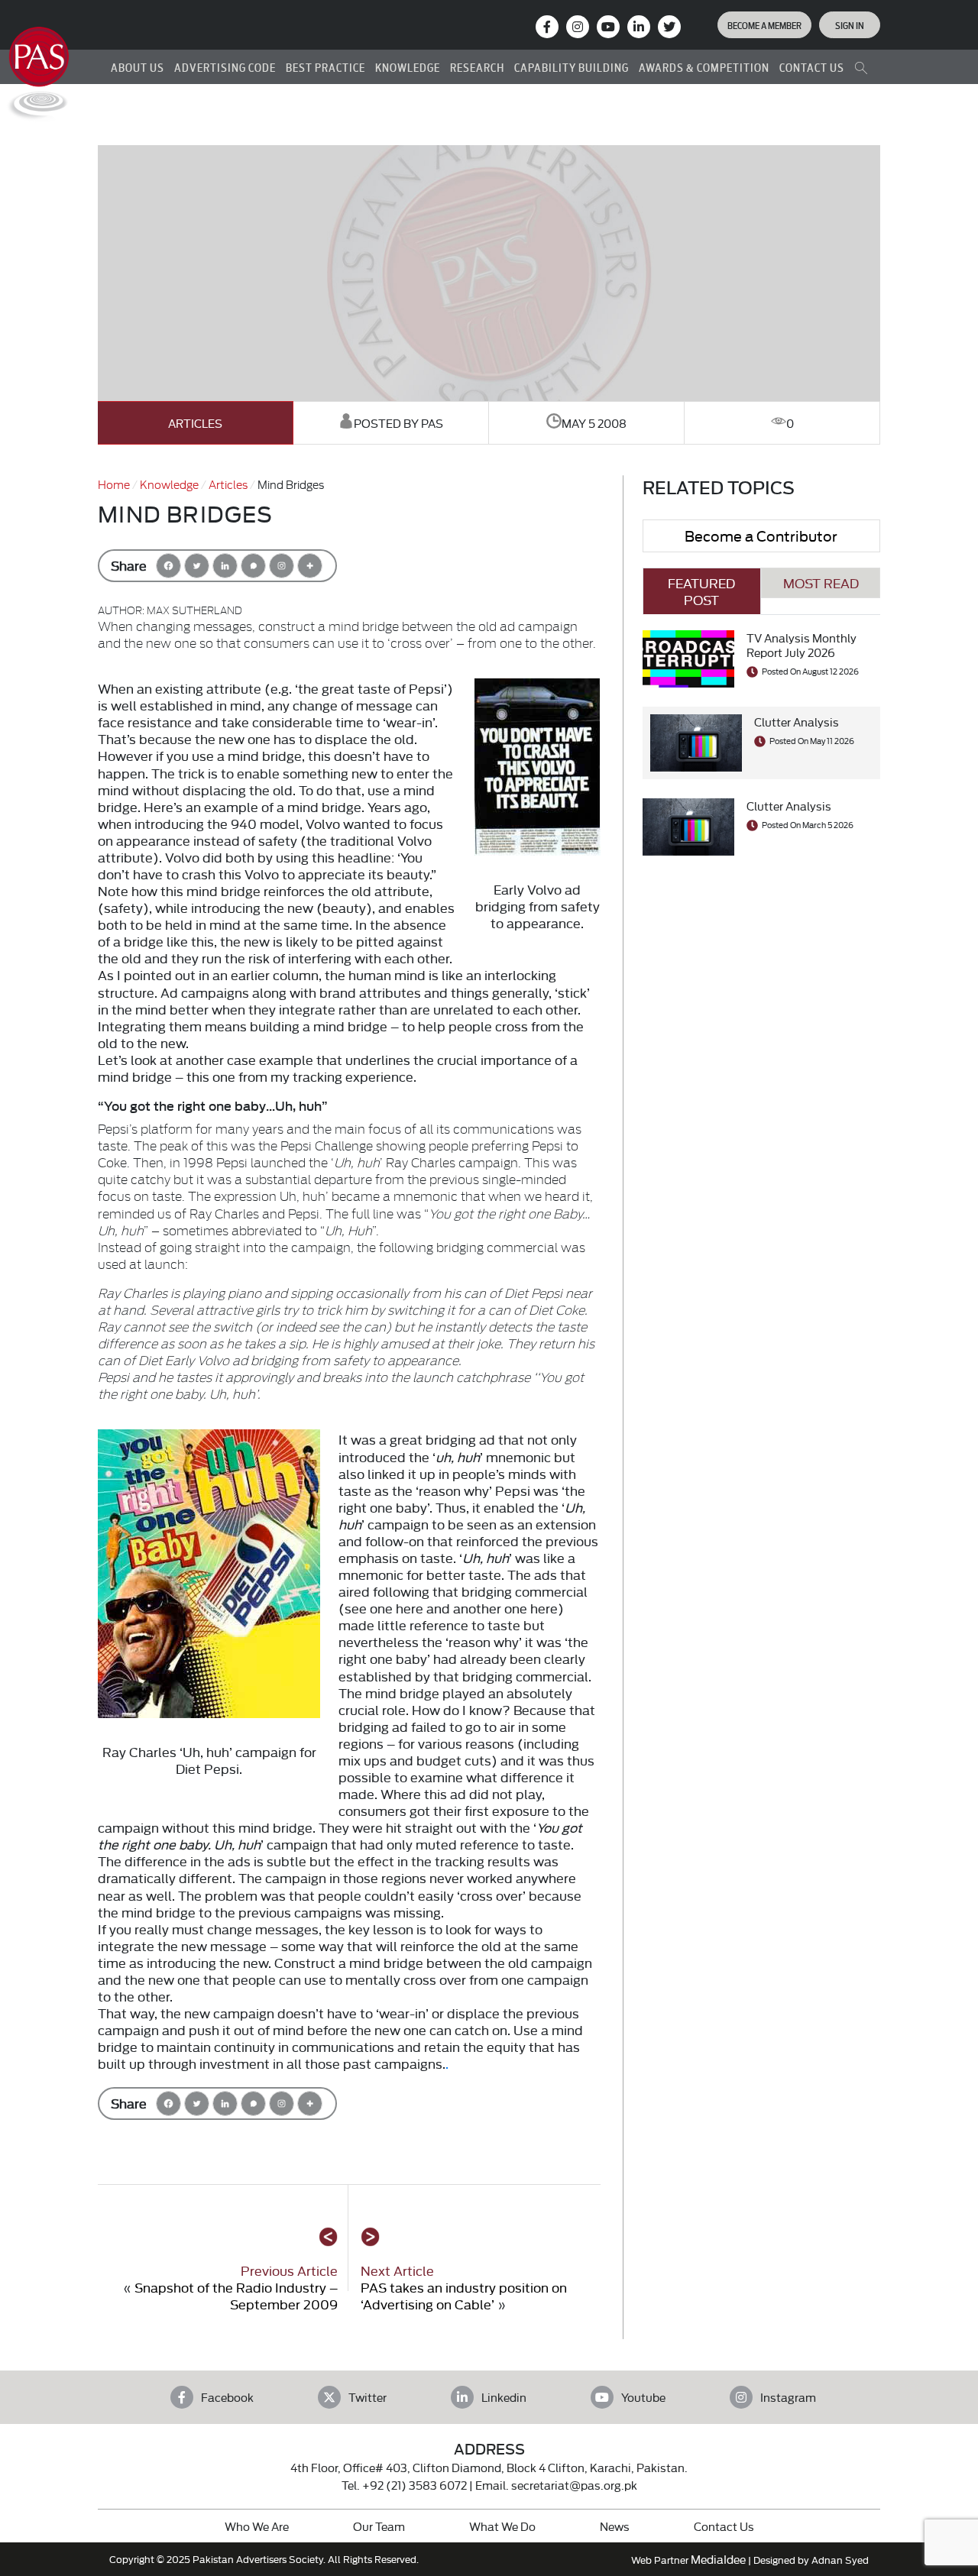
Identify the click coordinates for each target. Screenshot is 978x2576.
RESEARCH (477, 67)
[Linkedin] (225, 566)
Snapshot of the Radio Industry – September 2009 (236, 2295)
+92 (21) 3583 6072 (415, 2485)
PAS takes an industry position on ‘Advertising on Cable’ (464, 2295)
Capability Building (572, 67)
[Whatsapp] (253, 566)
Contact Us (724, 2526)
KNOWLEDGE (408, 67)
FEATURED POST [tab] (701, 591)
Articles (195, 423)
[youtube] (608, 27)
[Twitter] (197, 566)
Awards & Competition (704, 67)
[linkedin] (639, 27)
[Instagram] (578, 27)
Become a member (764, 24)
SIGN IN (850, 24)
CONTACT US (812, 67)
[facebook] (547, 27)
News (615, 2526)
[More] (310, 566)
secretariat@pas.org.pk (574, 2485)
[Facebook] (168, 566)
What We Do (502, 2526)
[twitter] (669, 27)
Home (114, 484)
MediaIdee (718, 2559)
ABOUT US (138, 67)
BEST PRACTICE (325, 67)
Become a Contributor (761, 535)
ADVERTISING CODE (225, 67)
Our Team (379, 2526)
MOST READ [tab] (821, 583)
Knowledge (169, 484)
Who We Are (257, 2526)
